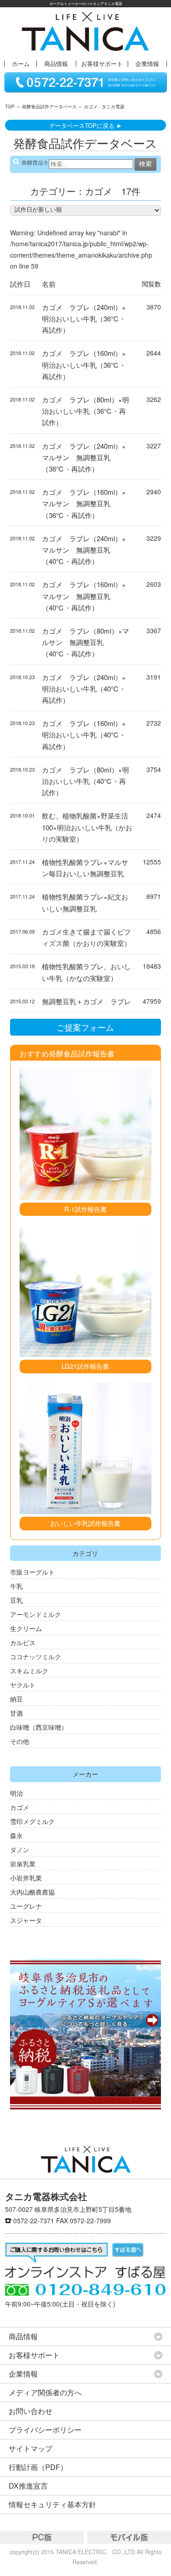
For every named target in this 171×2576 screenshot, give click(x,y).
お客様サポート (102, 64)
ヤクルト (23, 1685)
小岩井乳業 (26, 1878)
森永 (16, 1835)
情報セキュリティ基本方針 (52, 2504)
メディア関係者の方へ (45, 2392)
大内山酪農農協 (32, 1892)
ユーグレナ (26, 1906)
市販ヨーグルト (32, 1572)
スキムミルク (29, 1671)
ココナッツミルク (36, 1656)
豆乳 (16, 1600)
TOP (10, 107)
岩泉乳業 (23, 1864)
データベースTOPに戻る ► (86, 125)
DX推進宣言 (28, 2486)
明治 (16, 1793)
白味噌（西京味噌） (39, 1727)
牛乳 (16, 1586)
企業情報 (147, 64)
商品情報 (56, 64)
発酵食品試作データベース (49, 107)
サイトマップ (31, 2448)
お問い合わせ (31, 2411)
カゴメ (20, 1807)
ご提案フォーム (85, 1027)
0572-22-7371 (34, 2220)
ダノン (20, 1849)
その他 (20, 1741)
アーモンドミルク (36, 1614)
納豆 (16, 1699)
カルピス (23, 1642)
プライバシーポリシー (45, 2430)
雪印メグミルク (32, 1821)
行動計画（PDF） (38, 2467)
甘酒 (16, 1713)
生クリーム (26, 1628)
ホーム (21, 64)
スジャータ (26, 1920)
